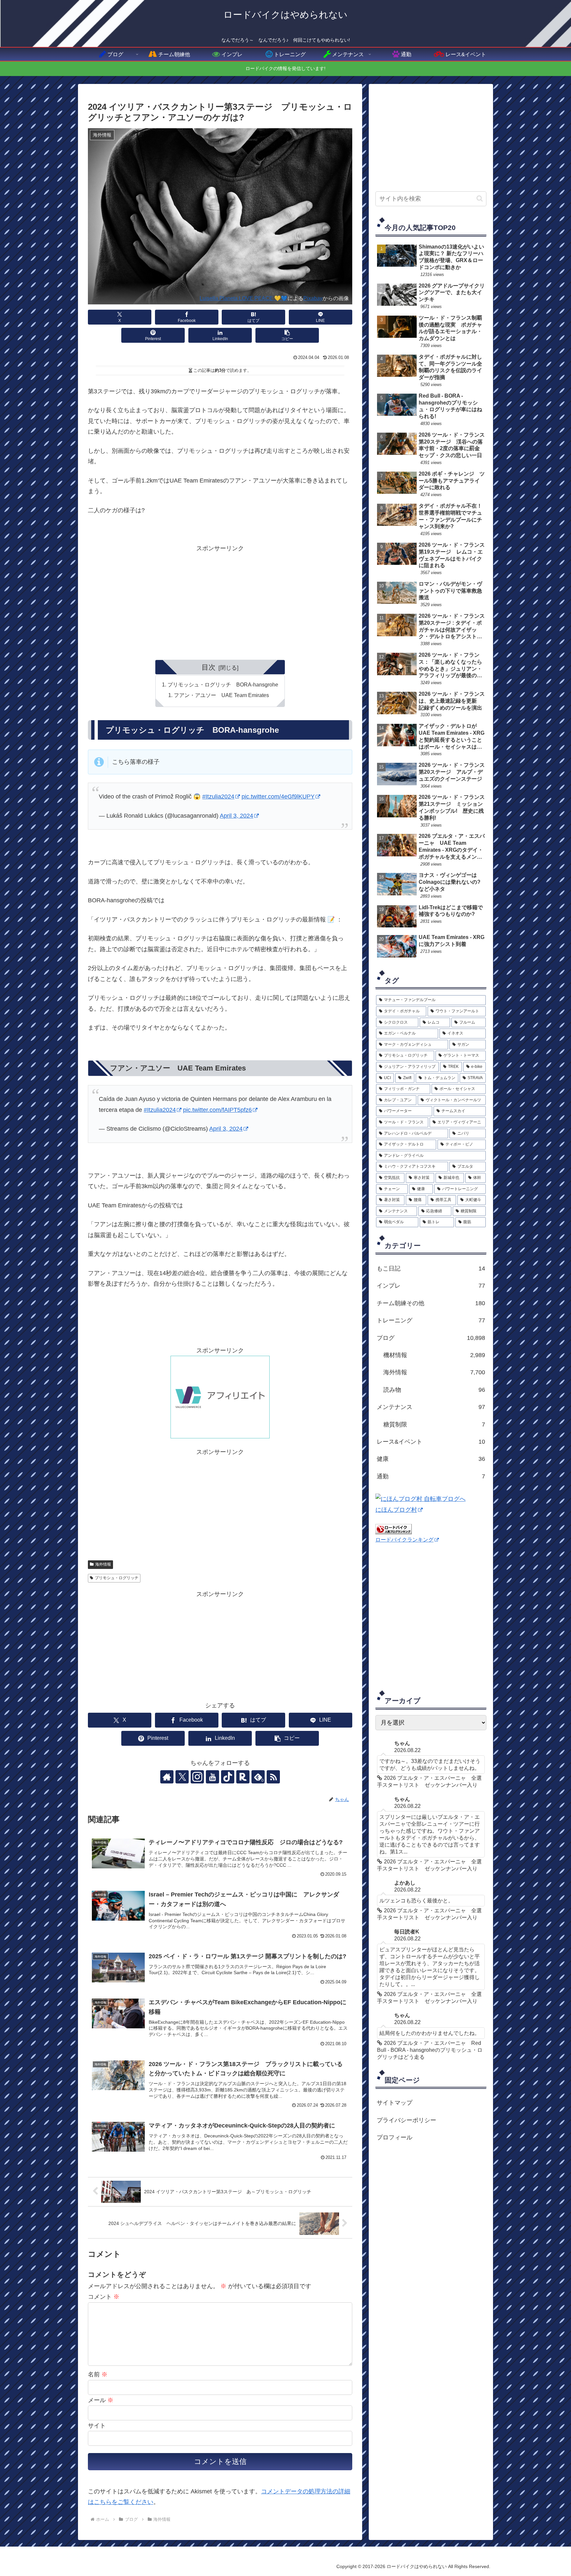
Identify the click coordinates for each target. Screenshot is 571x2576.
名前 (98, 2374)
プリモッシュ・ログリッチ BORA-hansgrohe (223, 684)
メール (101, 2400)
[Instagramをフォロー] (197, 1777)
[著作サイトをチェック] (167, 1777)
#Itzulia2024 (218, 797)
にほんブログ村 (396, 1510)
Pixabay (313, 298)
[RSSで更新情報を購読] (273, 1777)
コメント (104, 2297)
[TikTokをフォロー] (228, 1777)
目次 (209, 667)
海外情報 (103, 1564)
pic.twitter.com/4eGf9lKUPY (278, 797)
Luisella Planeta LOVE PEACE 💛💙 (244, 298)
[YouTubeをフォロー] (212, 1777)
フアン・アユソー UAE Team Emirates (221, 695)
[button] (287, 335)
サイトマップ (395, 2103)
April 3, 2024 (236, 816)
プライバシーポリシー (406, 2120)
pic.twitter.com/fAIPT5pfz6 (217, 1110)
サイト (97, 2426)
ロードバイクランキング (404, 1540)
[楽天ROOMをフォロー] (243, 1777)
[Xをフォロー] (182, 1777)
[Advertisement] (220, 600)
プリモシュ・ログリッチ (117, 1578)
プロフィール (395, 2137)
